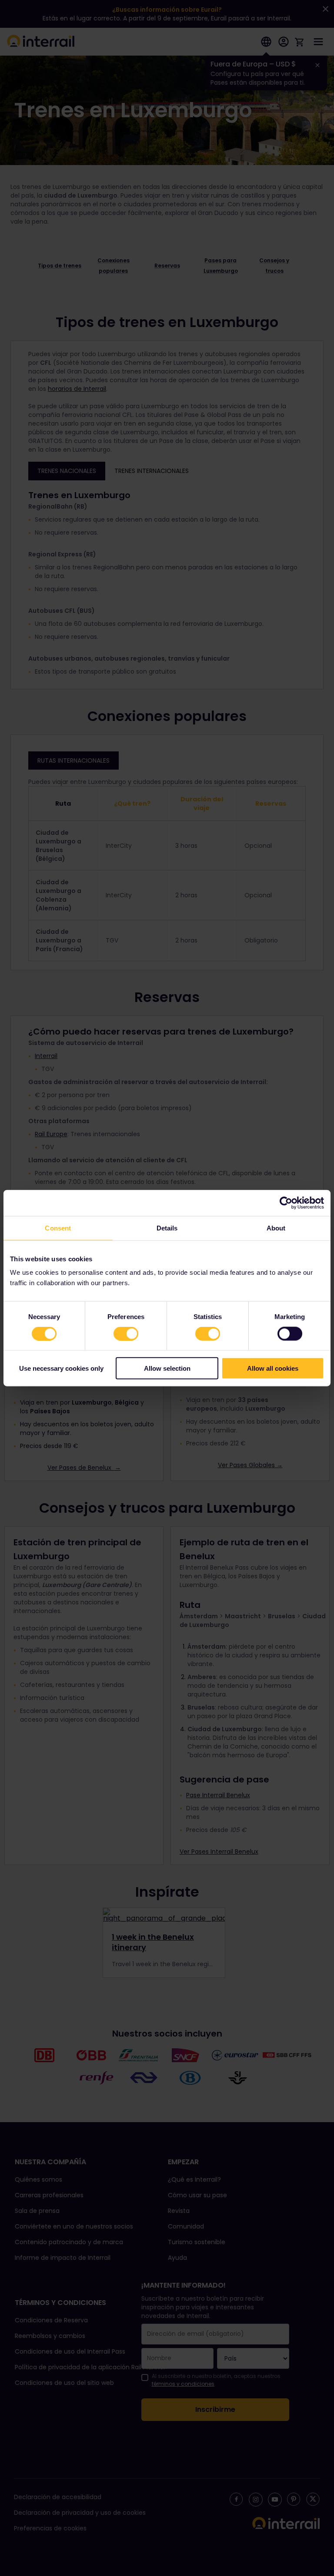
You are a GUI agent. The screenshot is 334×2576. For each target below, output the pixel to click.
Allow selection (167, 1368)
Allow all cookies (273, 1368)
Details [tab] (167, 1228)
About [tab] (276, 1228)
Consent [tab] (58, 1228)
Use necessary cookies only (61, 1368)
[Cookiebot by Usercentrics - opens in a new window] (286, 1203)
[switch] (126, 1333)
